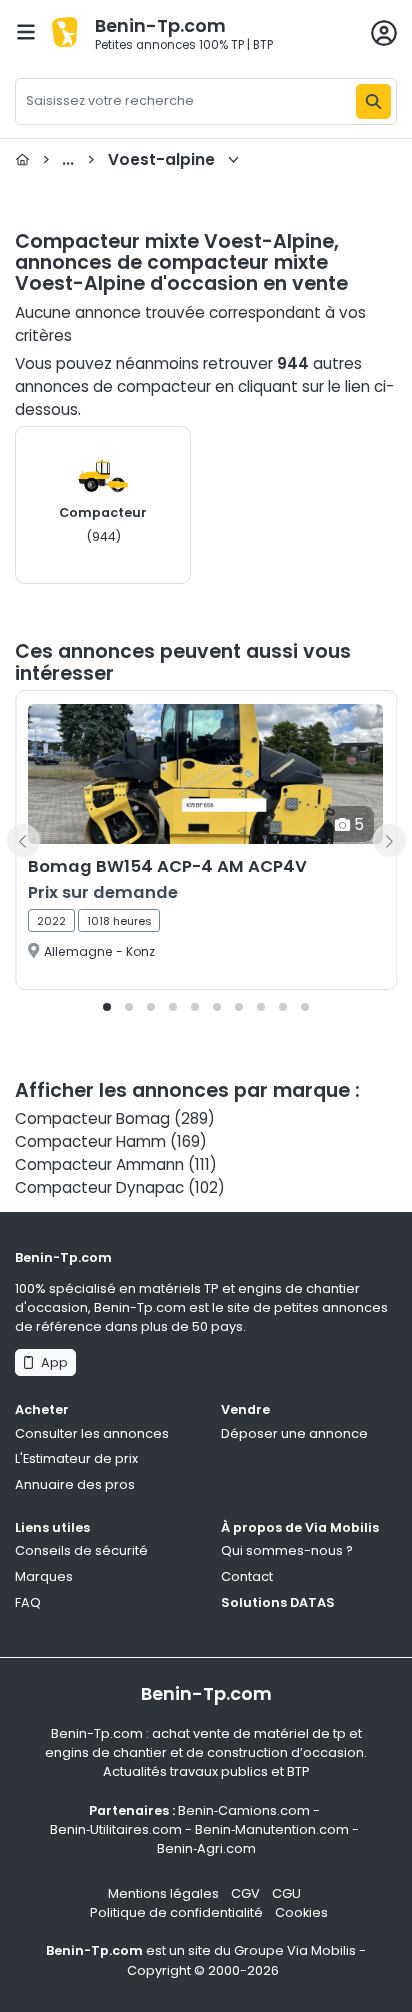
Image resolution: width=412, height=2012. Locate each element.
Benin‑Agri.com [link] (206, 1848)
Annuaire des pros (75, 1484)
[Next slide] (389, 840)
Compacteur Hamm (90, 1141)
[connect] (384, 33)
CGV (245, 1893)
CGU (286, 1893)
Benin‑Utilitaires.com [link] (116, 1829)
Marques (44, 1576)
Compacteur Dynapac (99, 1187)
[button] (107, 1007)
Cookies (301, 1912)
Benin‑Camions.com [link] (244, 1810)
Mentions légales (163, 1893)
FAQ (28, 1602)
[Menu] (26, 32)
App (51, 1362)
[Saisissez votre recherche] (373, 101)
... (128, 159)
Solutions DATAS (278, 1602)
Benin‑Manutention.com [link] (272, 1829)
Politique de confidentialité (176, 1912)
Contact (247, 1576)
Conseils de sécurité (81, 1550)
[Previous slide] (23, 840)
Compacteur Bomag (92, 1118)
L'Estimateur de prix (76, 1458)
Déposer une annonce (294, 1433)
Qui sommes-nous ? (287, 1550)
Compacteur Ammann (99, 1164)
